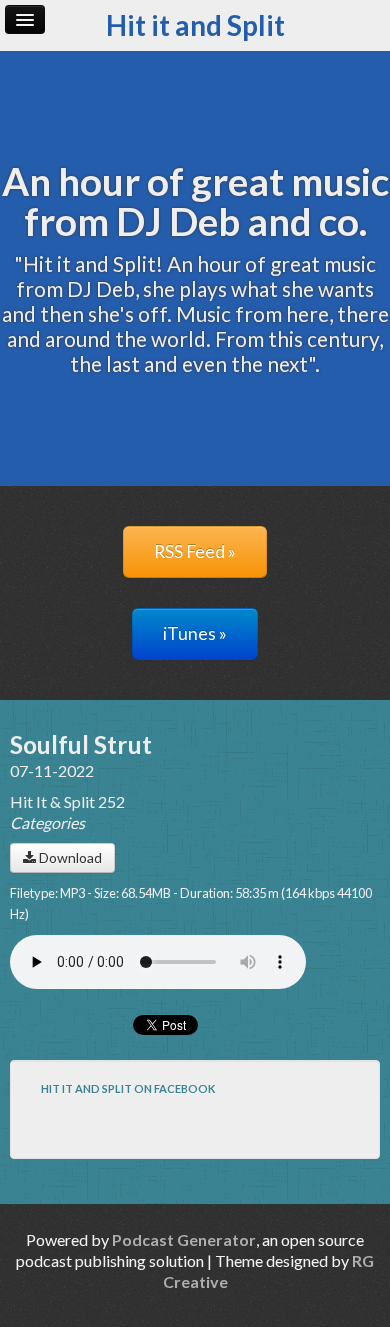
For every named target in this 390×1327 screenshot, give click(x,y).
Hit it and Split (195, 25)
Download (69, 857)
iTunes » (195, 633)
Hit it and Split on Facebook (128, 1088)
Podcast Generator (184, 1239)
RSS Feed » (195, 551)
